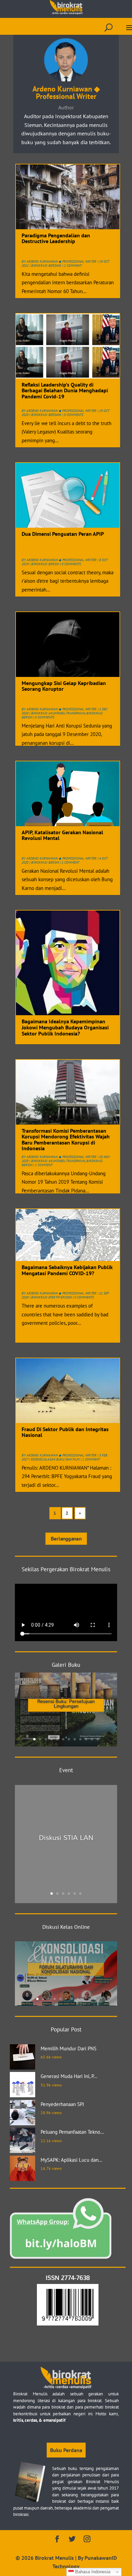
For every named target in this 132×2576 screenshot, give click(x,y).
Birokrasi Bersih (45, 564)
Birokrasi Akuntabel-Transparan (58, 713)
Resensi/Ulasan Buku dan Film (55, 1459)
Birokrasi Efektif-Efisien (51, 1297)
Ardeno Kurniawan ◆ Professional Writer (61, 261)
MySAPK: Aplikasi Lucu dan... (71, 2160)
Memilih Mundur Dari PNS (69, 2048)
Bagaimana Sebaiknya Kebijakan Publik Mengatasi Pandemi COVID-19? (67, 1270)
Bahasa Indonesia (92, 2572)
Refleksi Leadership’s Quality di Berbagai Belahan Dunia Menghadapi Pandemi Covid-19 (65, 390)
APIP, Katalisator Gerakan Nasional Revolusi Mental (62, 835)
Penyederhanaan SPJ (62, 2104)
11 (92, 1739)
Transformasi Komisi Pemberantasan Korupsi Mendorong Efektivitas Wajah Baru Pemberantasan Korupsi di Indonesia (66, 1140)
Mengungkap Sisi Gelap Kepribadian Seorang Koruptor (64, 686)
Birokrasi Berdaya (46, 266)
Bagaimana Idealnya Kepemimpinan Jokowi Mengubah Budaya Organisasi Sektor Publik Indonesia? (65, 1027)
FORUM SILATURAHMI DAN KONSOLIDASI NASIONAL (66, 1969)
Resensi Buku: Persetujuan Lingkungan (66, 1703)
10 (86, 1739)
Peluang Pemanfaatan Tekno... (72, 2132)
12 (98, 1739)
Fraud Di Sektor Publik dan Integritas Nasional (65, 1432)
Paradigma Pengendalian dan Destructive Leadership (56, 238)
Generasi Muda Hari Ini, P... (69, 2076)
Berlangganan (66, 1539)
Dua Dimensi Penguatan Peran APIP (63, 534)
